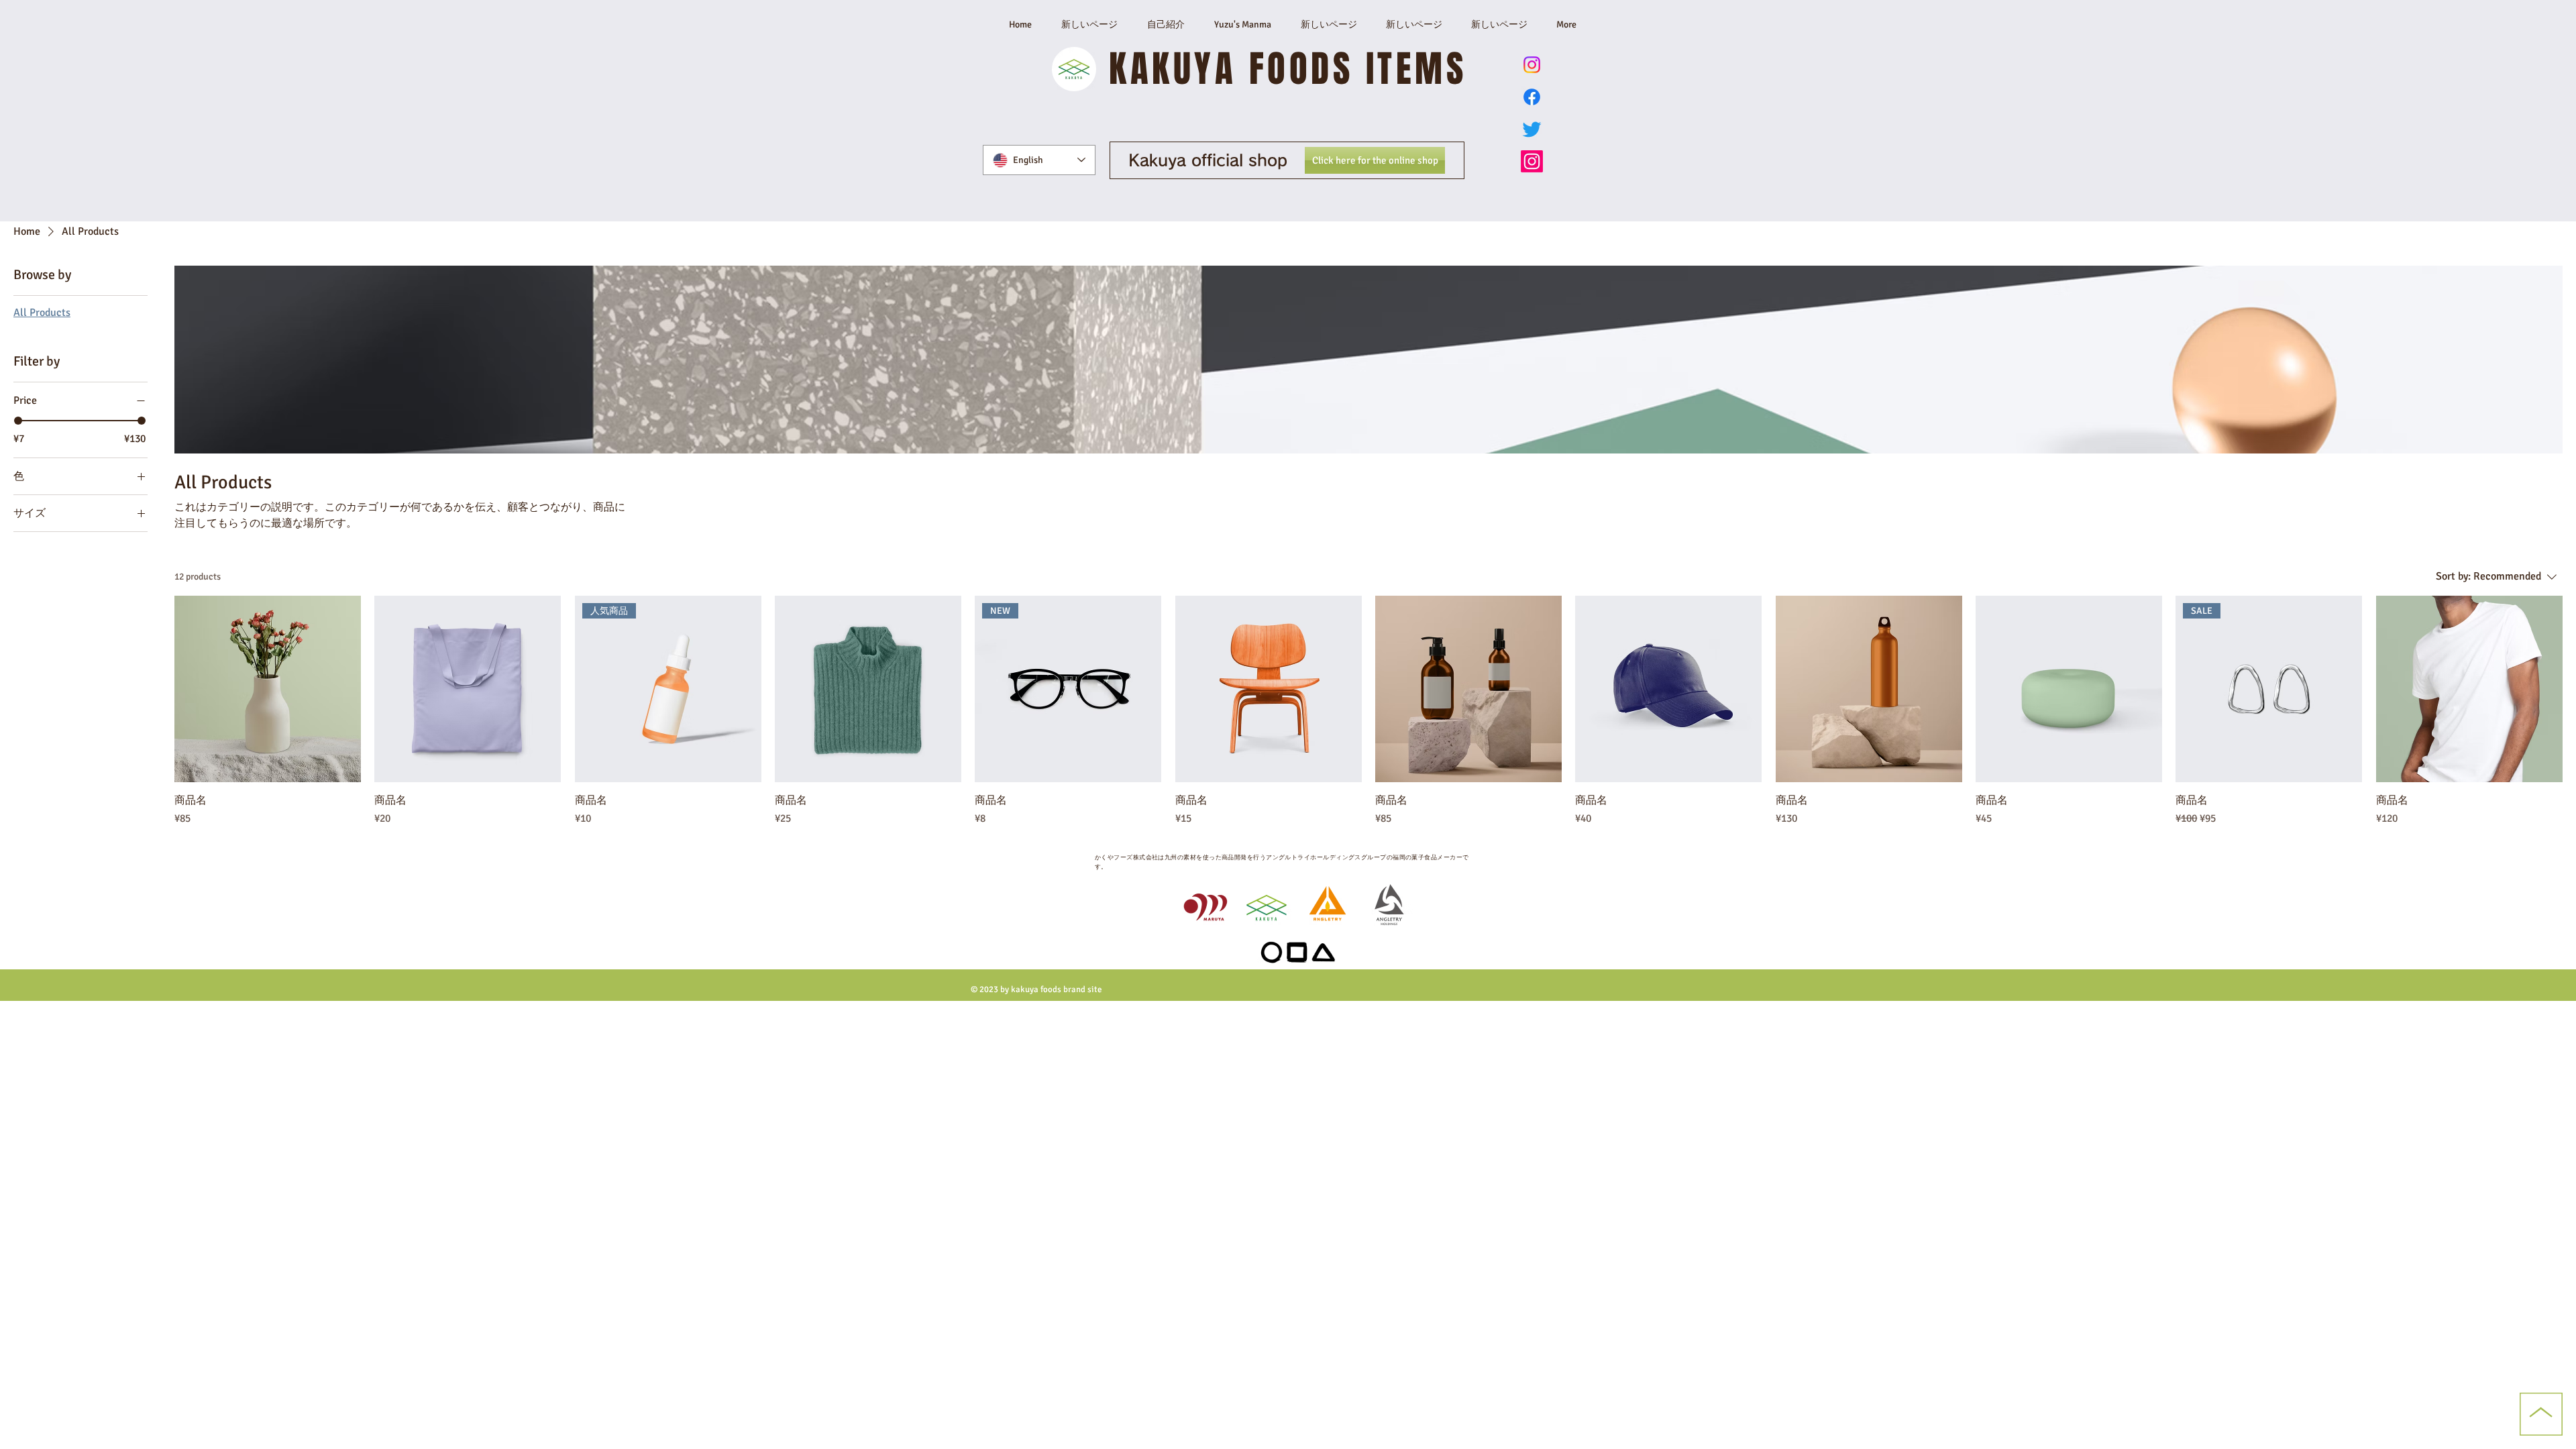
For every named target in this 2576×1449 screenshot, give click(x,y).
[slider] (18, 421)
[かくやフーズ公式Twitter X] (1532, 129)
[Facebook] (1532, 97)
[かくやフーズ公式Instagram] (1532, 161)
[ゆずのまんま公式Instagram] (1532, 65)
